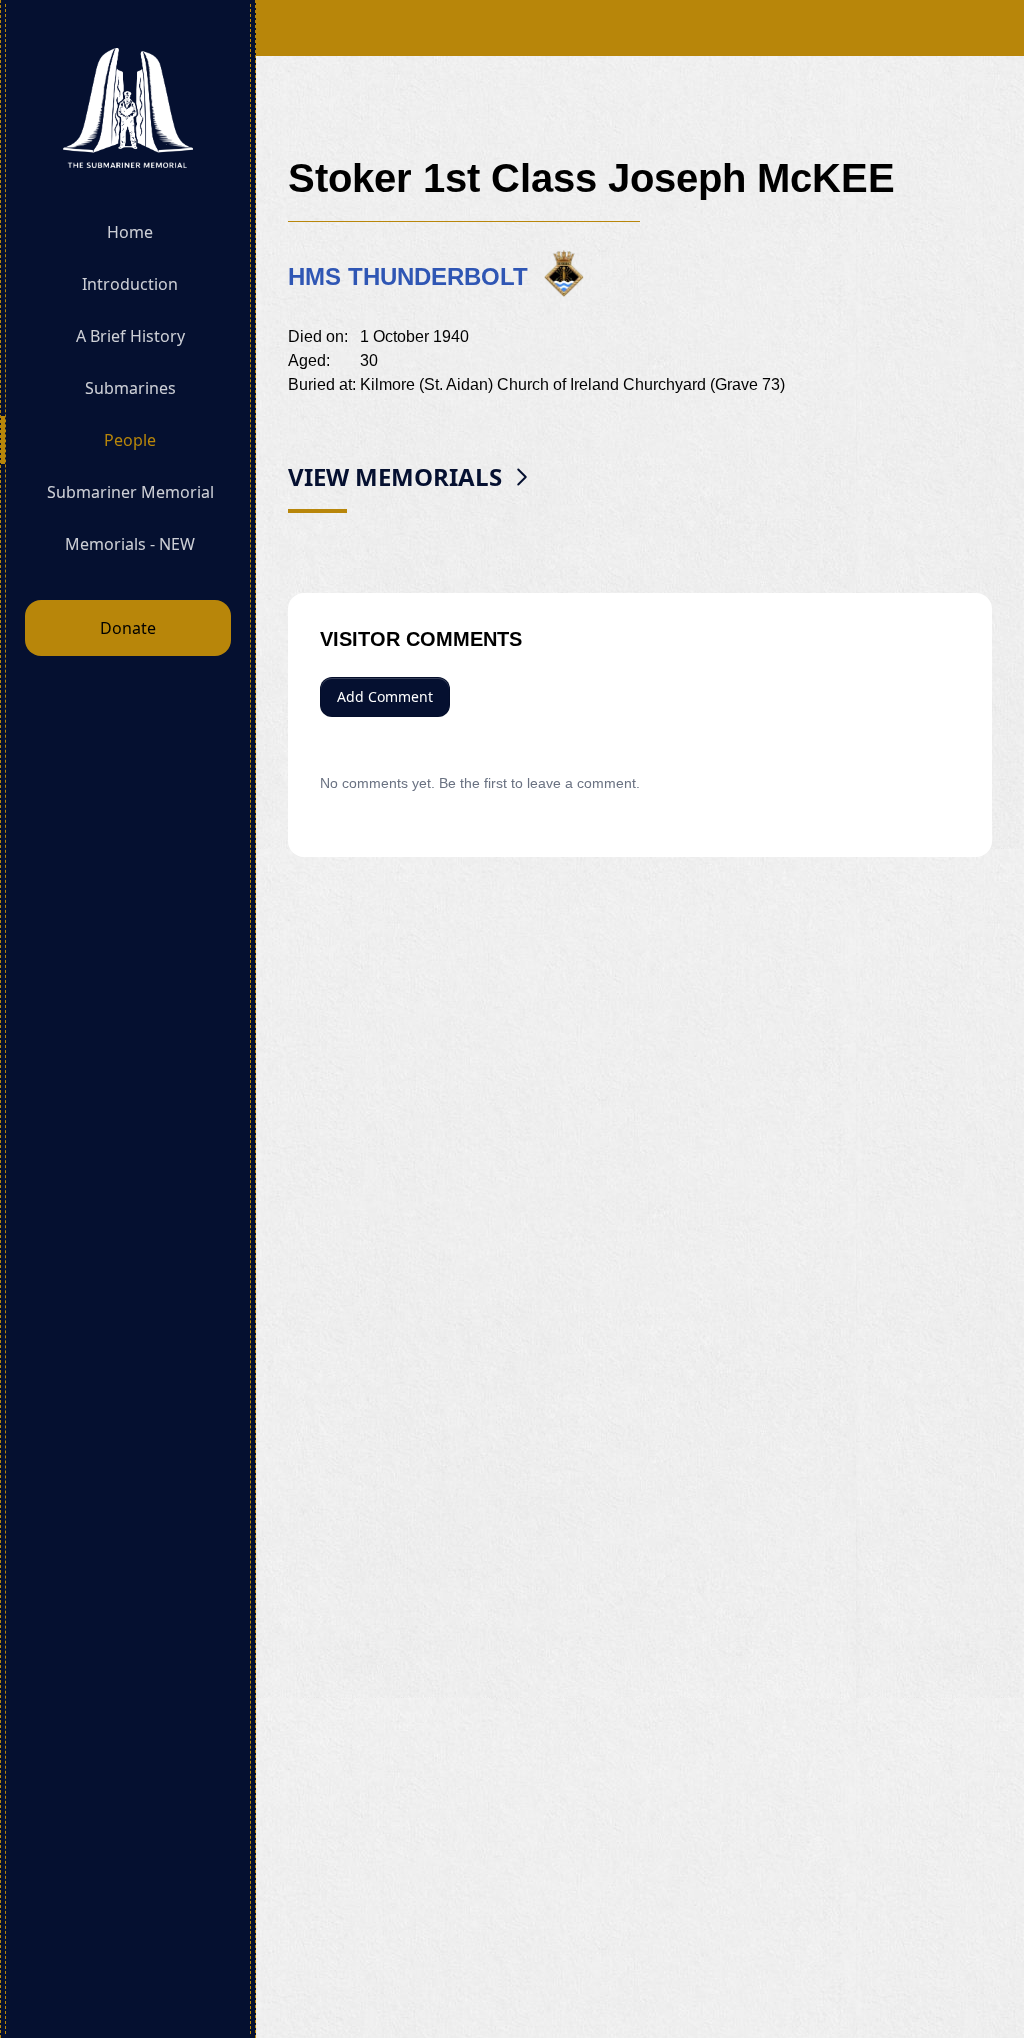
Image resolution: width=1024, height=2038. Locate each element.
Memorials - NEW (130, 544)
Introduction (130, 284)
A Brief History (130, 336)
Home (130, 232)
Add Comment (385, 696)
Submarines (130, 388)
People (130, 440)
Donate (128, 628)
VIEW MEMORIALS (395, 476)
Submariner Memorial (130, 492)
